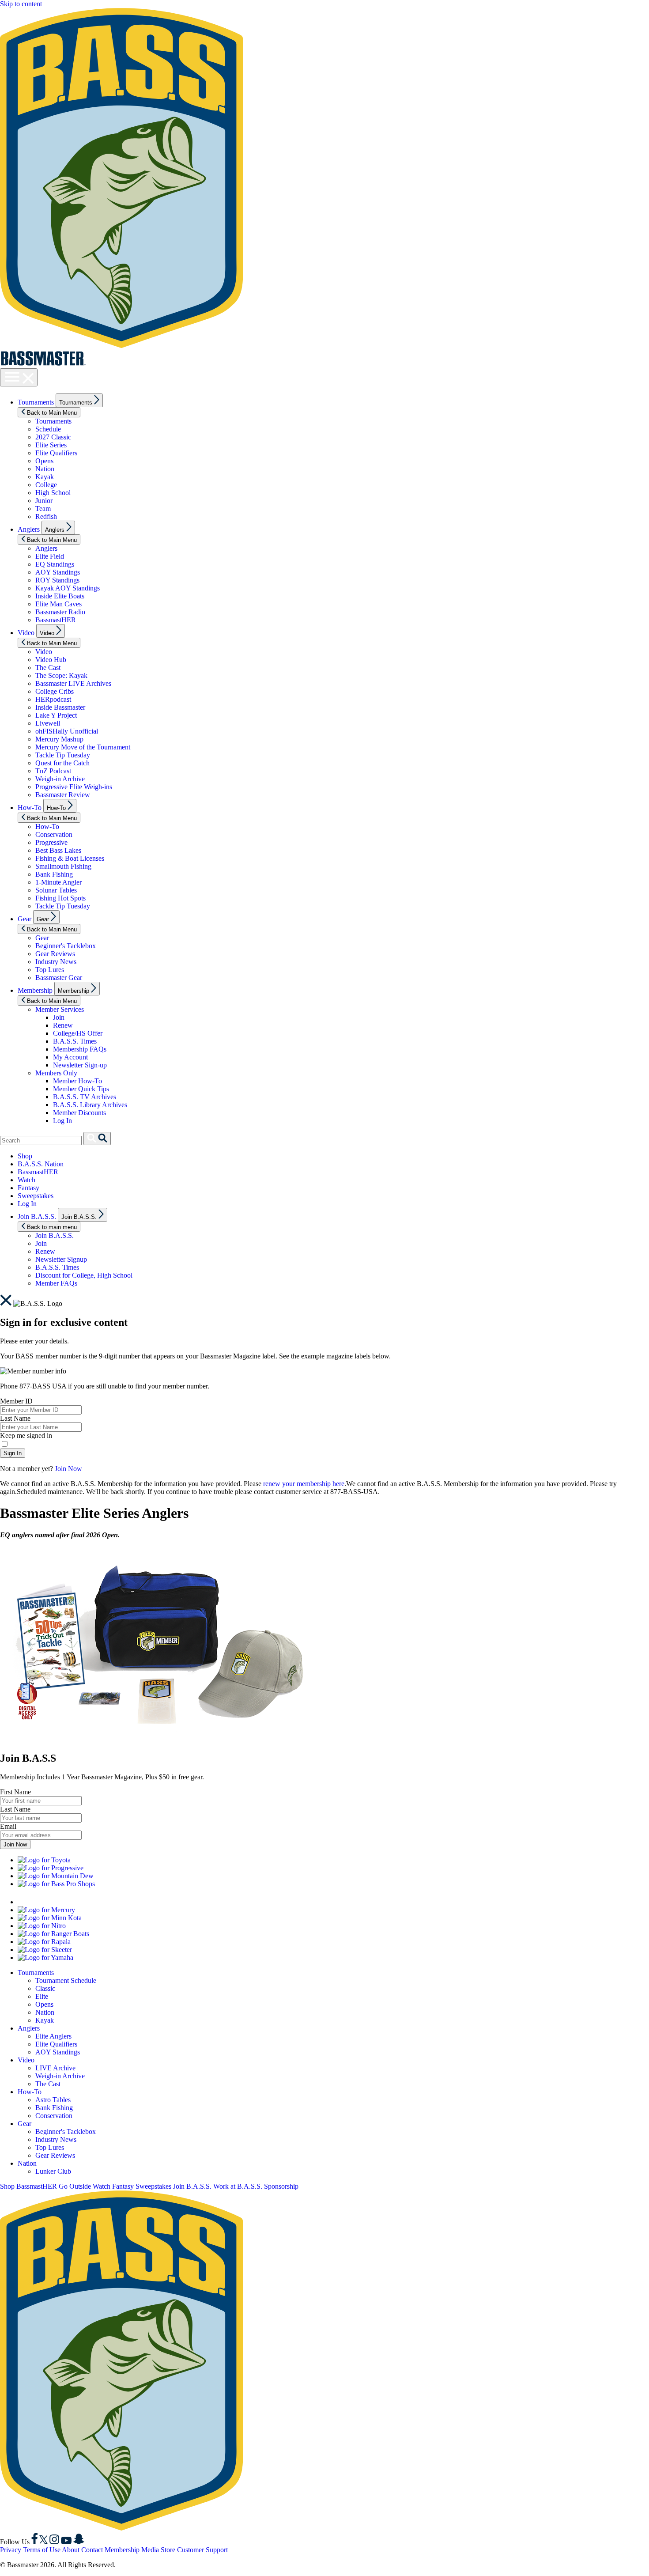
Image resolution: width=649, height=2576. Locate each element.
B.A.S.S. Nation (41, 1164)
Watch (26, 1180)
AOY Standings (58, 572)
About (71, 2550)
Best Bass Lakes (58, 850)
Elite (42, 1996)
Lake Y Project (56, 715)
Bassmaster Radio (60, 612)
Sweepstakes (36, 1196)
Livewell (48, 723)
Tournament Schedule (66, 1980)
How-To (30, 808)
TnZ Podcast (53, 771)
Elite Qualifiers (56, 453)
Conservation (54, 834)
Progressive (51, 842)
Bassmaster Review (63, 795)
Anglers (29, 529)
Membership (35, 990)
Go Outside (75, 2186)
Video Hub (51, 660)
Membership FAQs (80, 1049)
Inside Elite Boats (60, 596)
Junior (44, 501)
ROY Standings (57, 580)
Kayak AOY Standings (68, 588)
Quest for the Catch (62, 763)
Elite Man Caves (58, 604)
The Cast (48, 668)
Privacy (11, 2550)
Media (150, 2550)
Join (59, 1017)
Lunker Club (53, 2171)
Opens (44, 461)
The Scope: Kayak (61, 675)
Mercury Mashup (59, 739)
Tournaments (36, 402)
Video (26, 633)
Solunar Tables (56, 890)
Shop (25, 1156)
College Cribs (55, 691)
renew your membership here (304, 1484)
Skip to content (21, 4)
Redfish (46, 516)
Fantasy (28, 1188)
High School (53, 493)
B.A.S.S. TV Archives (85, 1097)
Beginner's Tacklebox (66, 946)
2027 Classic (53, 437)
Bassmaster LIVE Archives (73, 683)
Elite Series (51, 445)
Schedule (48, 429)
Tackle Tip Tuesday (63, 755)
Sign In (13, 1453)
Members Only (56, 1073)
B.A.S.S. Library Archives (90, 1105)
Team (43, 509)
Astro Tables (53, 2100)
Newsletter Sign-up (80, 1065)
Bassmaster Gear (59, 978)
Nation (45, 469)
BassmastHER (56, 620)
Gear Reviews (55, 954)
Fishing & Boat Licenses (70, 858)
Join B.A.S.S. (37, 1216)
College (46, 485)
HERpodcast (53, 699)
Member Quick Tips (81, 1089)
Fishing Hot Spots (60, 898)
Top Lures (50, 970)
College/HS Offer (78, 1033)
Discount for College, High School (84, 1275)
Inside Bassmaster (60, 707)
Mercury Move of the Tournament (83, 747)
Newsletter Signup (61, 1259)
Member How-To (77, 1081)
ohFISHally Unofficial (67, 731)
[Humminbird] (73, 1902)
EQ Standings (55, 564)
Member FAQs (56, 1283)
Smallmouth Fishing (63, 866)
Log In (62, 1121)
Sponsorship (281, 2186)
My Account (70, 1057)
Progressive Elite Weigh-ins (74, 787)
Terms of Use (42, 2550)
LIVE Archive (55, 2068)
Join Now (68, 1469)
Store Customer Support (194, 2550)
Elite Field (50, 556)
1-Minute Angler (58, 882)
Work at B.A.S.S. (238, 2186)
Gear (25, 919)
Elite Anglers (53, 2036)
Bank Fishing (54, 874)
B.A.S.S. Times (75, 1041)
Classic (45, 1988)
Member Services (60, 1009)
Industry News (56, 962)
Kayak (45, 477)
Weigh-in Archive (60, 779)
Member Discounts (79, 1113)
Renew (63, 1025)
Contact (92, 2550)
